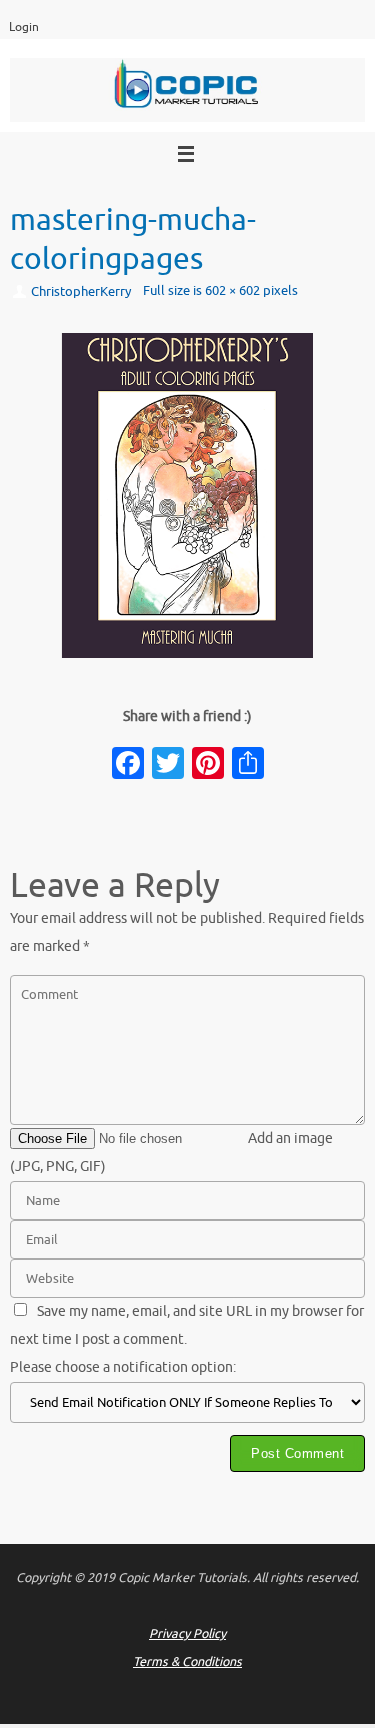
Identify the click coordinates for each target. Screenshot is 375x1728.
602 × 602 (232, 291)
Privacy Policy (187, 1634)
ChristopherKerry (81, 292)
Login (24, 27)
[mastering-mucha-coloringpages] (187, 495)
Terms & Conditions (187, 1662)
